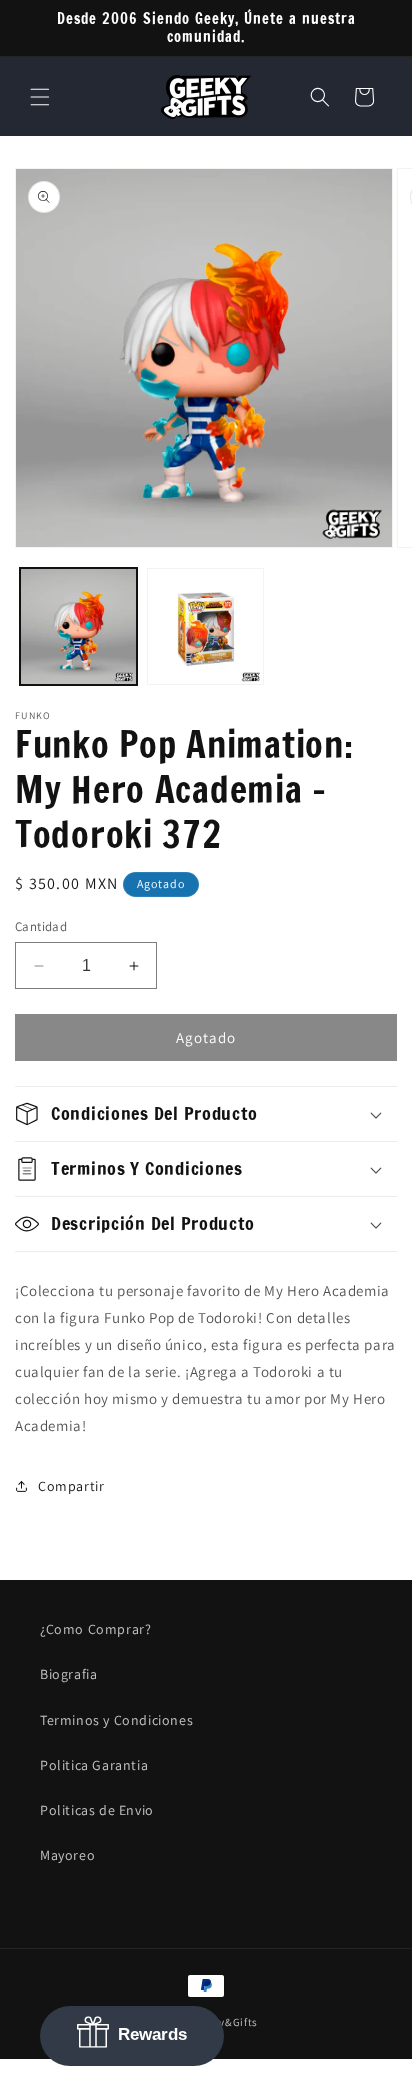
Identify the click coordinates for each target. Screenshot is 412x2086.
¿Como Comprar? (95, 1629)
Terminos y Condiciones (116, 1720)
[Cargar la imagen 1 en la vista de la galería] (78, 626)
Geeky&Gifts (226, 2022)
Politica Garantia (94, 1765)
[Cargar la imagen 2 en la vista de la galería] (205, 626)
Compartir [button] (71, 1486)
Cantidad (41, 926)
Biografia (68, 1674)
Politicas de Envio (97, 1810)
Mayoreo (67, 1855)
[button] (40, 97)
